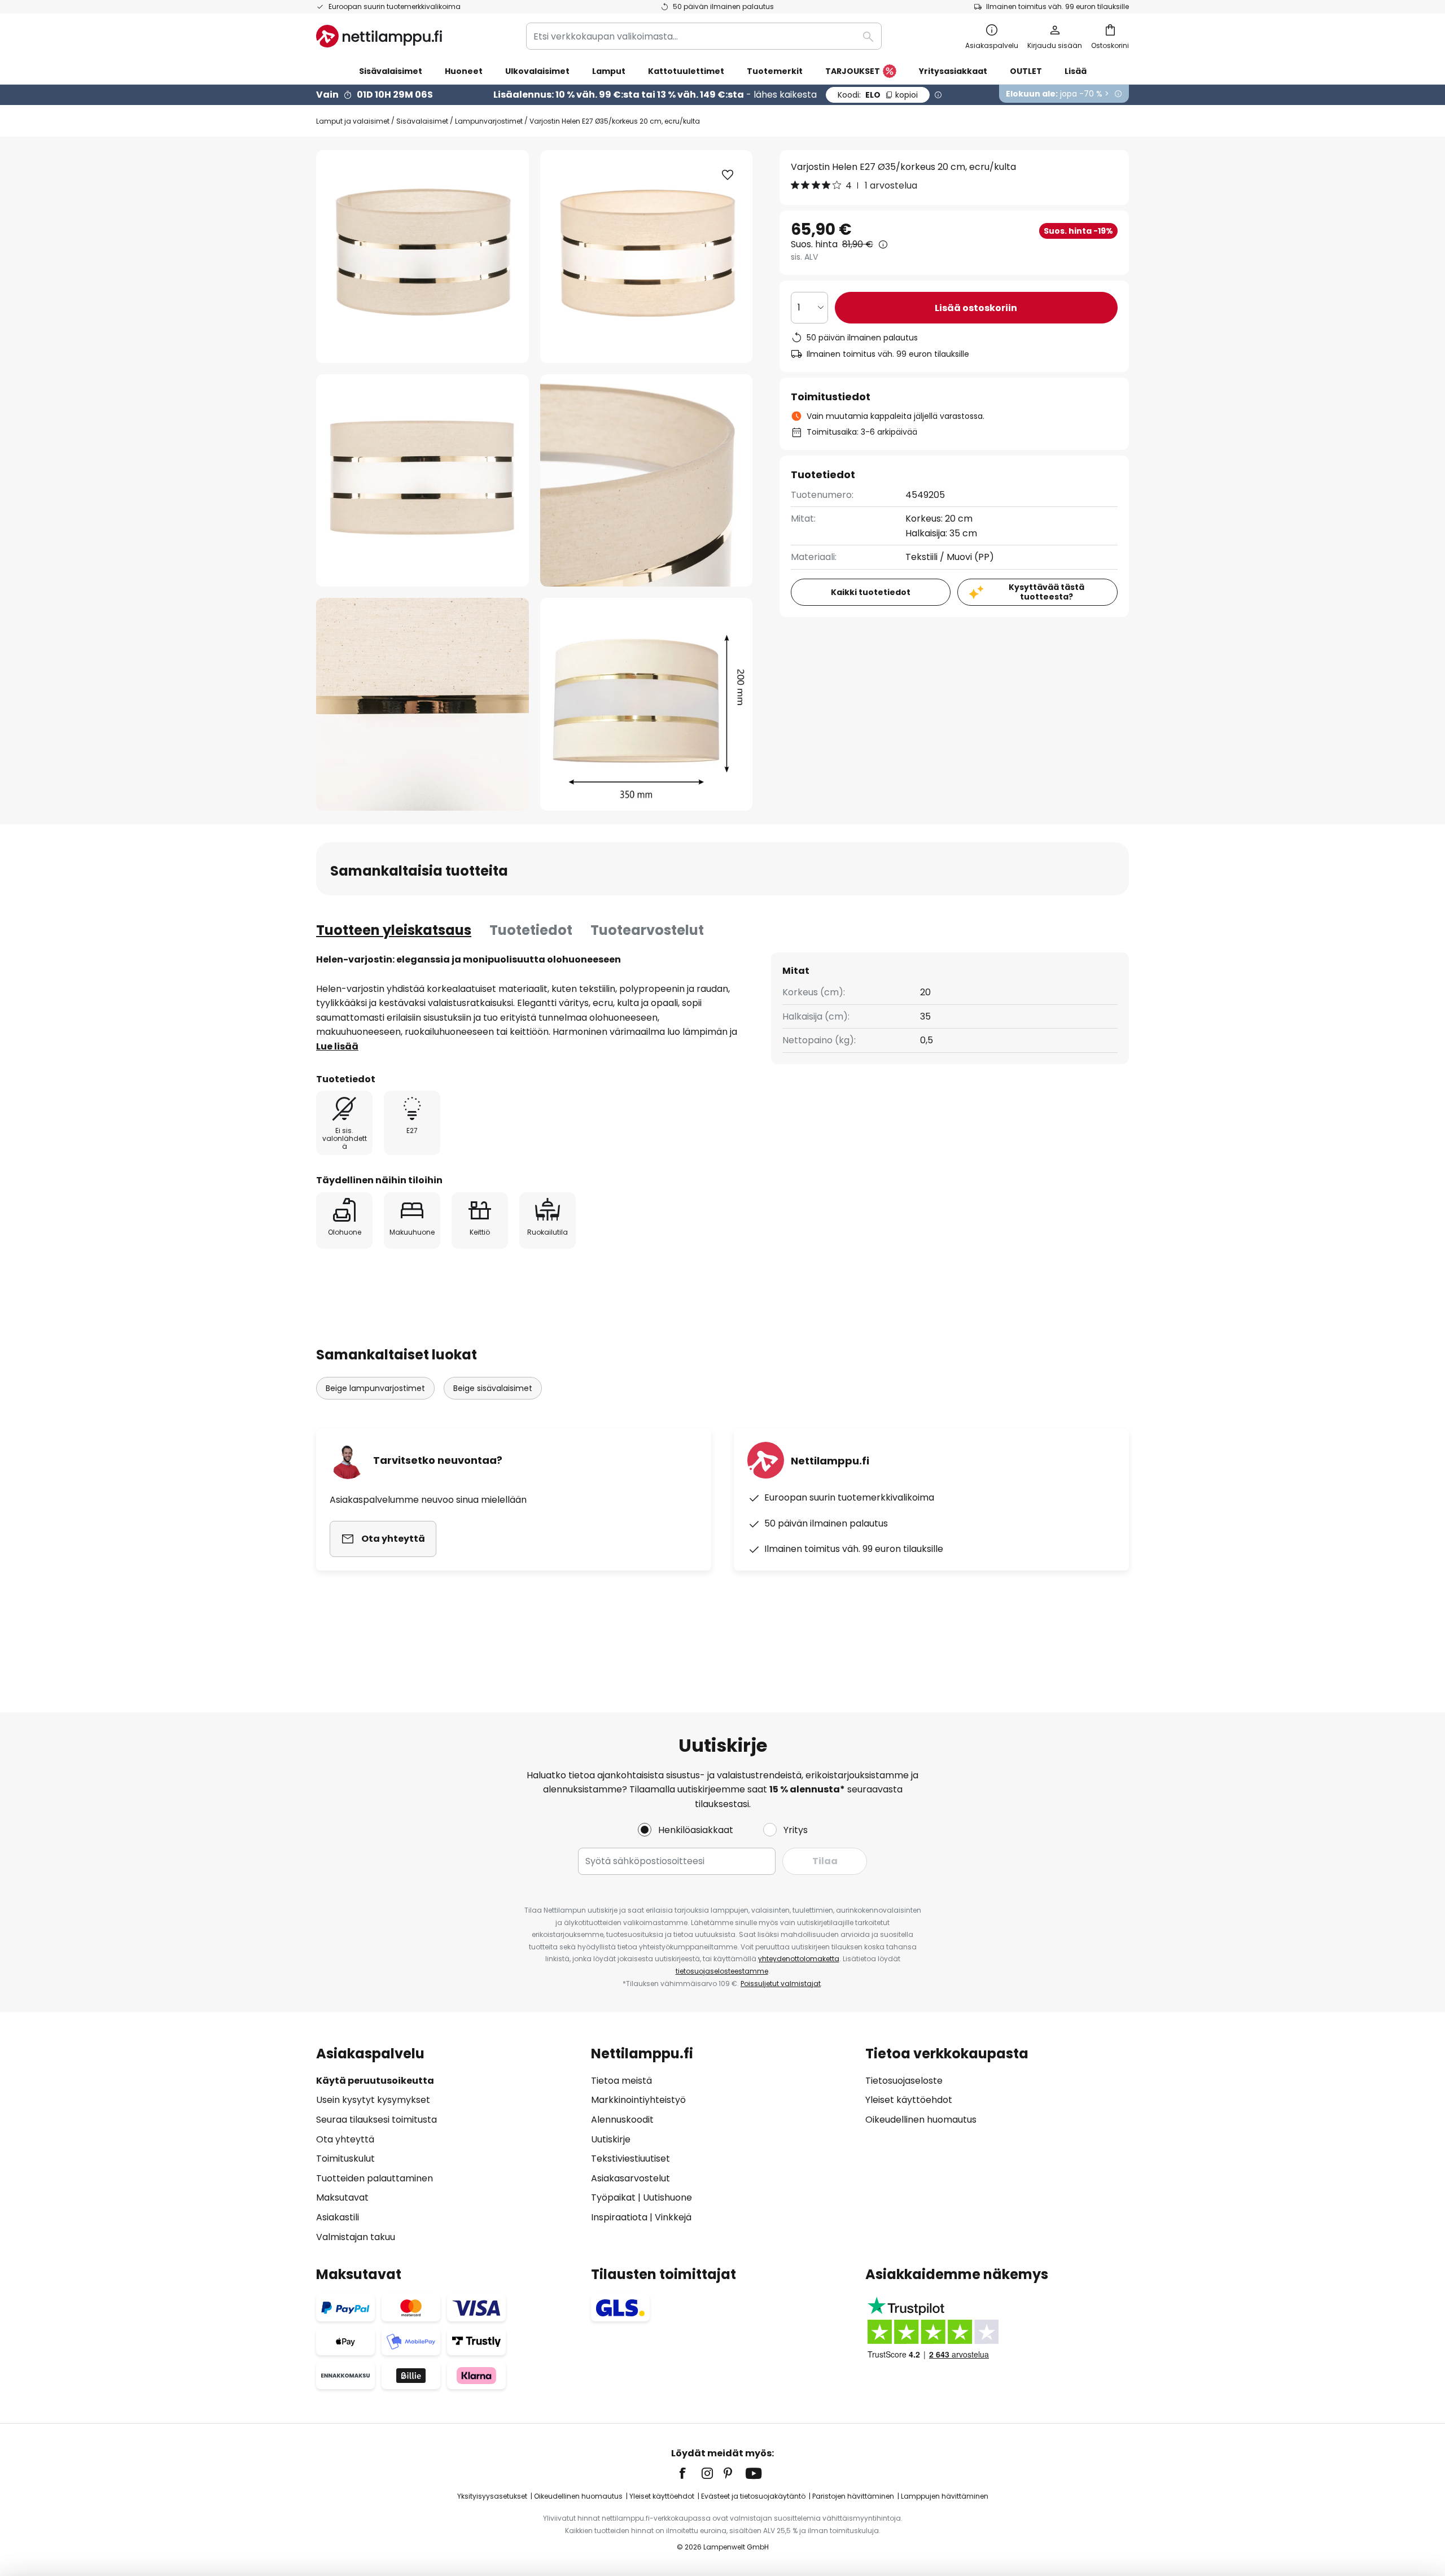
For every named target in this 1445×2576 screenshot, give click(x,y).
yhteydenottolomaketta (799, 1959)
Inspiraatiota (619, 2217)
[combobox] (704, 36)
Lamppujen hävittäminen (945, 2496)
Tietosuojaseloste (904, 2081)
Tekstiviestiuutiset (630, 2159)
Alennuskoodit (622, 2120)
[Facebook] (690, 2473)
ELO (878, 95)
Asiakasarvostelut (630, 2178)
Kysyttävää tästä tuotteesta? (1046, 592)
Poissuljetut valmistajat (781, 1984)
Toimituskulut (345, 2159)
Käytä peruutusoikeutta (375, 2081)
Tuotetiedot (531, 930)
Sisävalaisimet (422, 121)
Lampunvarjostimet (489, 121)
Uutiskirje (611, 2139)
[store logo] (379, 36)
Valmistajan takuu (356, 2237)
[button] (422, 481)
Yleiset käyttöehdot (909, 2100)
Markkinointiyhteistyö (638, 2100)
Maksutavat (342, 2197)
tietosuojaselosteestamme (722, 1971)
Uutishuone (667, 2197)
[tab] (394, 930)
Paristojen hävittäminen (853, 2496)
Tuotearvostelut (647, 930)
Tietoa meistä (621, 2081)
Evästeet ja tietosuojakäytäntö (753, 2496)
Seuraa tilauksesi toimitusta (376, 2120)
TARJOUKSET (853, 71)
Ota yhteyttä (345, 2139)
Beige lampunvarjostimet (375, 1388)
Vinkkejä (673, 2217)
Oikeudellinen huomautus (921, 2120)
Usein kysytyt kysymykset (373, 2100)
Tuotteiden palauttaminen (375, 2178)
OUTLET (1026, 71)
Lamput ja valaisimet (353, 121)
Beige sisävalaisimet (493, 1388)
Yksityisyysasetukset (492, 2496)
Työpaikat (613, 2197)
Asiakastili (338, 2217)
